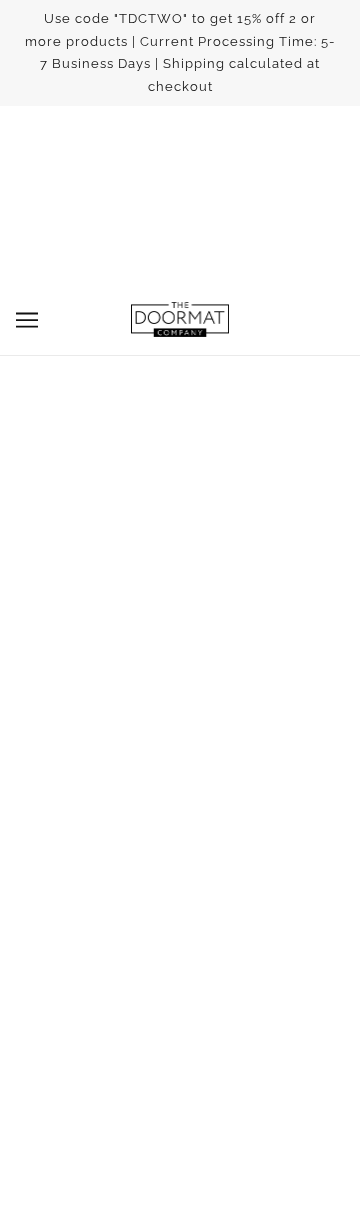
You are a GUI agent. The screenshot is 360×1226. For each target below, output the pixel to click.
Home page (224, 490)
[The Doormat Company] (180, 319)
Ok (294, 1028)
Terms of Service (180, 831)
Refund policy (180, 862)
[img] (136, 695)
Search (180, 801)
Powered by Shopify (180, 1183)
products (241, 512)
